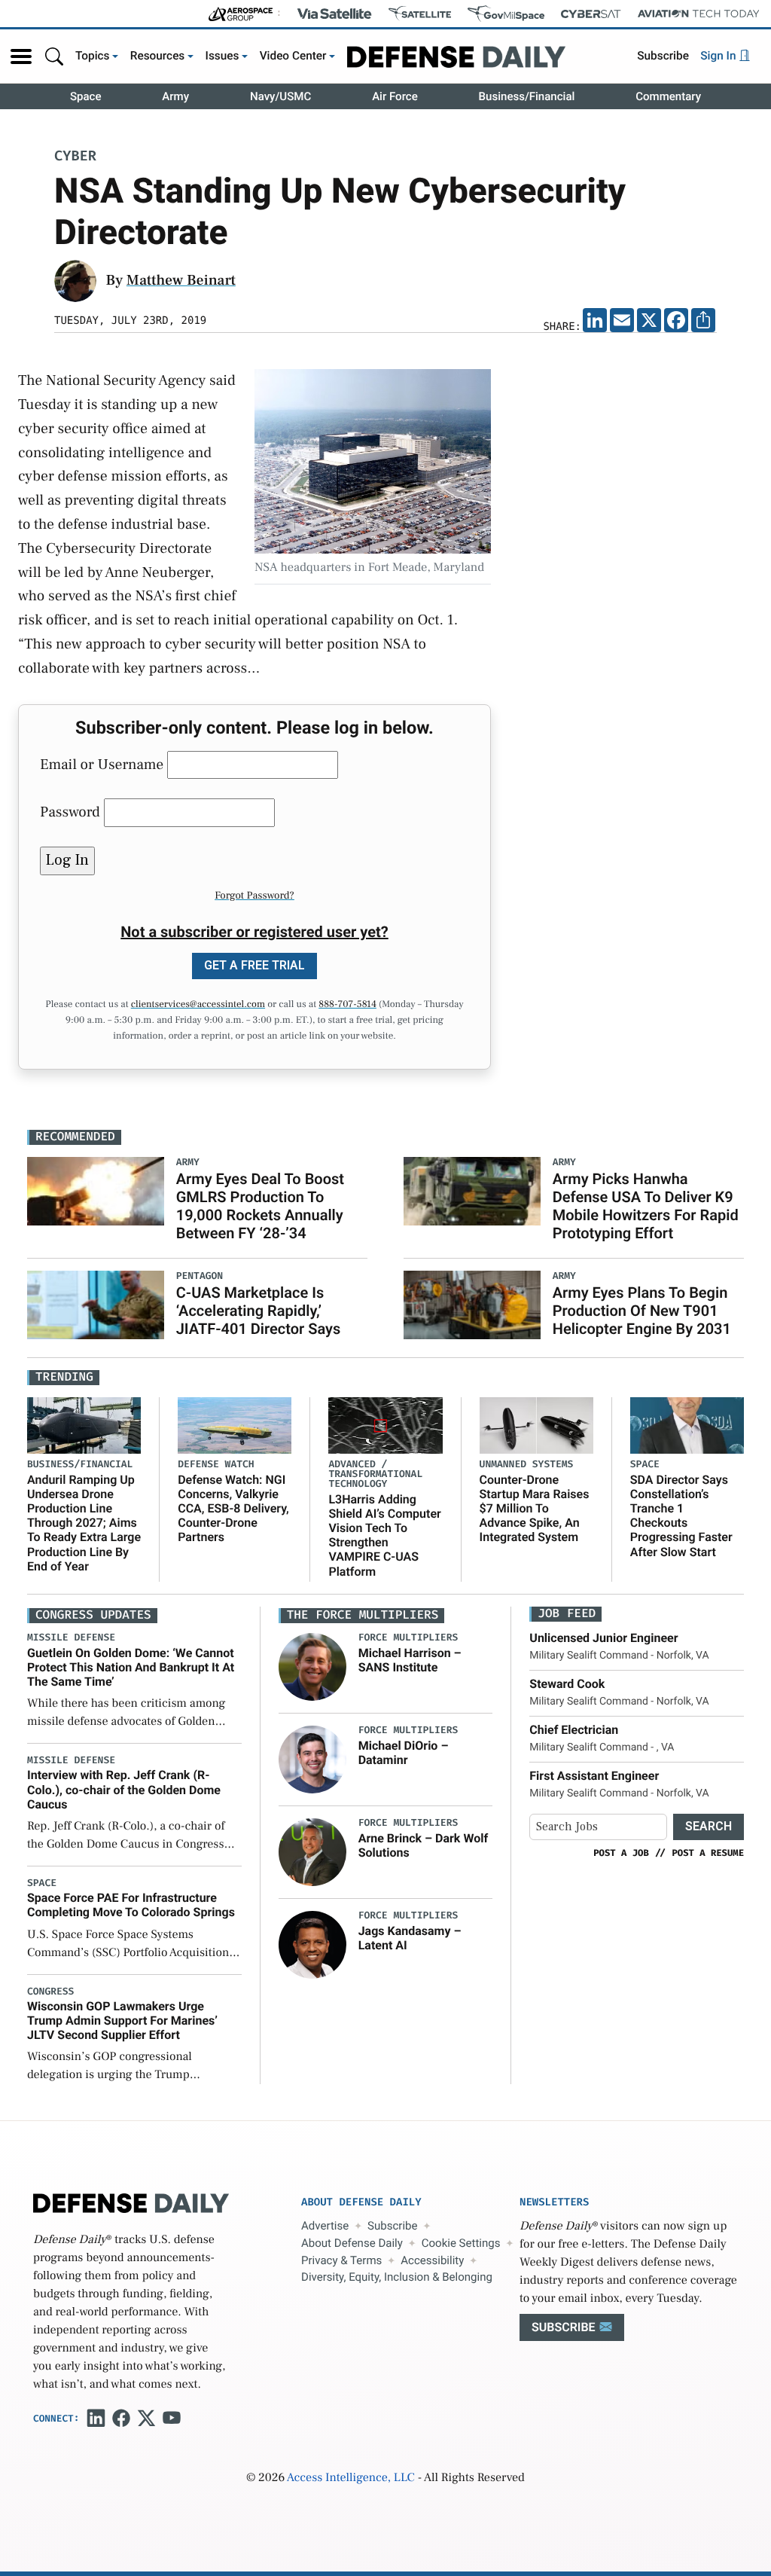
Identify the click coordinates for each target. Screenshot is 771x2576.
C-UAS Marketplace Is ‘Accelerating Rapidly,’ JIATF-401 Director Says (258, 1311)
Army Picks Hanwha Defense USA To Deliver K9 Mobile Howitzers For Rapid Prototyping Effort (646, 1206)
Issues (222, 56)
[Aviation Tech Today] (699, 14)
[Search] (54, 56)
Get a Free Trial (254, 965)
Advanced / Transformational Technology (375, 1474)
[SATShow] (420, 14)
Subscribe (663, 56)
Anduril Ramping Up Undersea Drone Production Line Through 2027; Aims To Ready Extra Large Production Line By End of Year (84, 1523)
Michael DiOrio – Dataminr (404, 1753)
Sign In (719, 56)
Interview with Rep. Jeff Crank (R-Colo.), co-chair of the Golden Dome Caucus (124, 1789)
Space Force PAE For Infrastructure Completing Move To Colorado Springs (131, 1905)
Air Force (395, 96)
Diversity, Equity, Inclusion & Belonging (397, 2277)
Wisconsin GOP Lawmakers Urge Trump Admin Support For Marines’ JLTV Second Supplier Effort (122, 2021)
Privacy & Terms (341, 2260)
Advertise (325, 2226)
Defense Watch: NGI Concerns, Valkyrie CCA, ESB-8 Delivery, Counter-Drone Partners (233, 1509)
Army (175, 96)
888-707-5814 (347, 1005)
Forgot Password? (254, 896)
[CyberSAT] (591, 14)
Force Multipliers (408, 1638)
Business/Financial (527, 96)
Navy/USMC (280, 96)
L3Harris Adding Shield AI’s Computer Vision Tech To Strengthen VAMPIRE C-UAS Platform (384, 1535)
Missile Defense (71, 1638)
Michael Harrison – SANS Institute (410, 1660)
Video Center (293, 56)
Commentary (668, 96)
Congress (50, 1992)
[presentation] (312, 1667)
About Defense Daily (352, 2243)
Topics (93, 56)
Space (86, 96)
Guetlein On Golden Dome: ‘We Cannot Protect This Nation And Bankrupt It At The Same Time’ (131, 1667)
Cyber (75, 157)
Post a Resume (708, 1853)
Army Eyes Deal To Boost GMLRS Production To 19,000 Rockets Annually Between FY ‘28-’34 (260, 1206)
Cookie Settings (461, 2243)
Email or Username (102, 765)
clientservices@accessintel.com (198, 1005)
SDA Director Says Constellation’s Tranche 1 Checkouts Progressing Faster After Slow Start (681, 1516)
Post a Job (621, 1853)
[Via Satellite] (334, 14)
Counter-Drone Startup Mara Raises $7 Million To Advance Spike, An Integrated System (535, 1509)
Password (70, 812)
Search (709, 1826)
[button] (21, 56)
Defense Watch (216, 1465)
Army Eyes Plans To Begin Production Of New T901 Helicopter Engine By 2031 (642, 1311)
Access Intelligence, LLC (351, 2478)
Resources (158, 56)
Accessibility (432, 2260)
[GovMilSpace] (506, 14)
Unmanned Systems (527, 1465)
